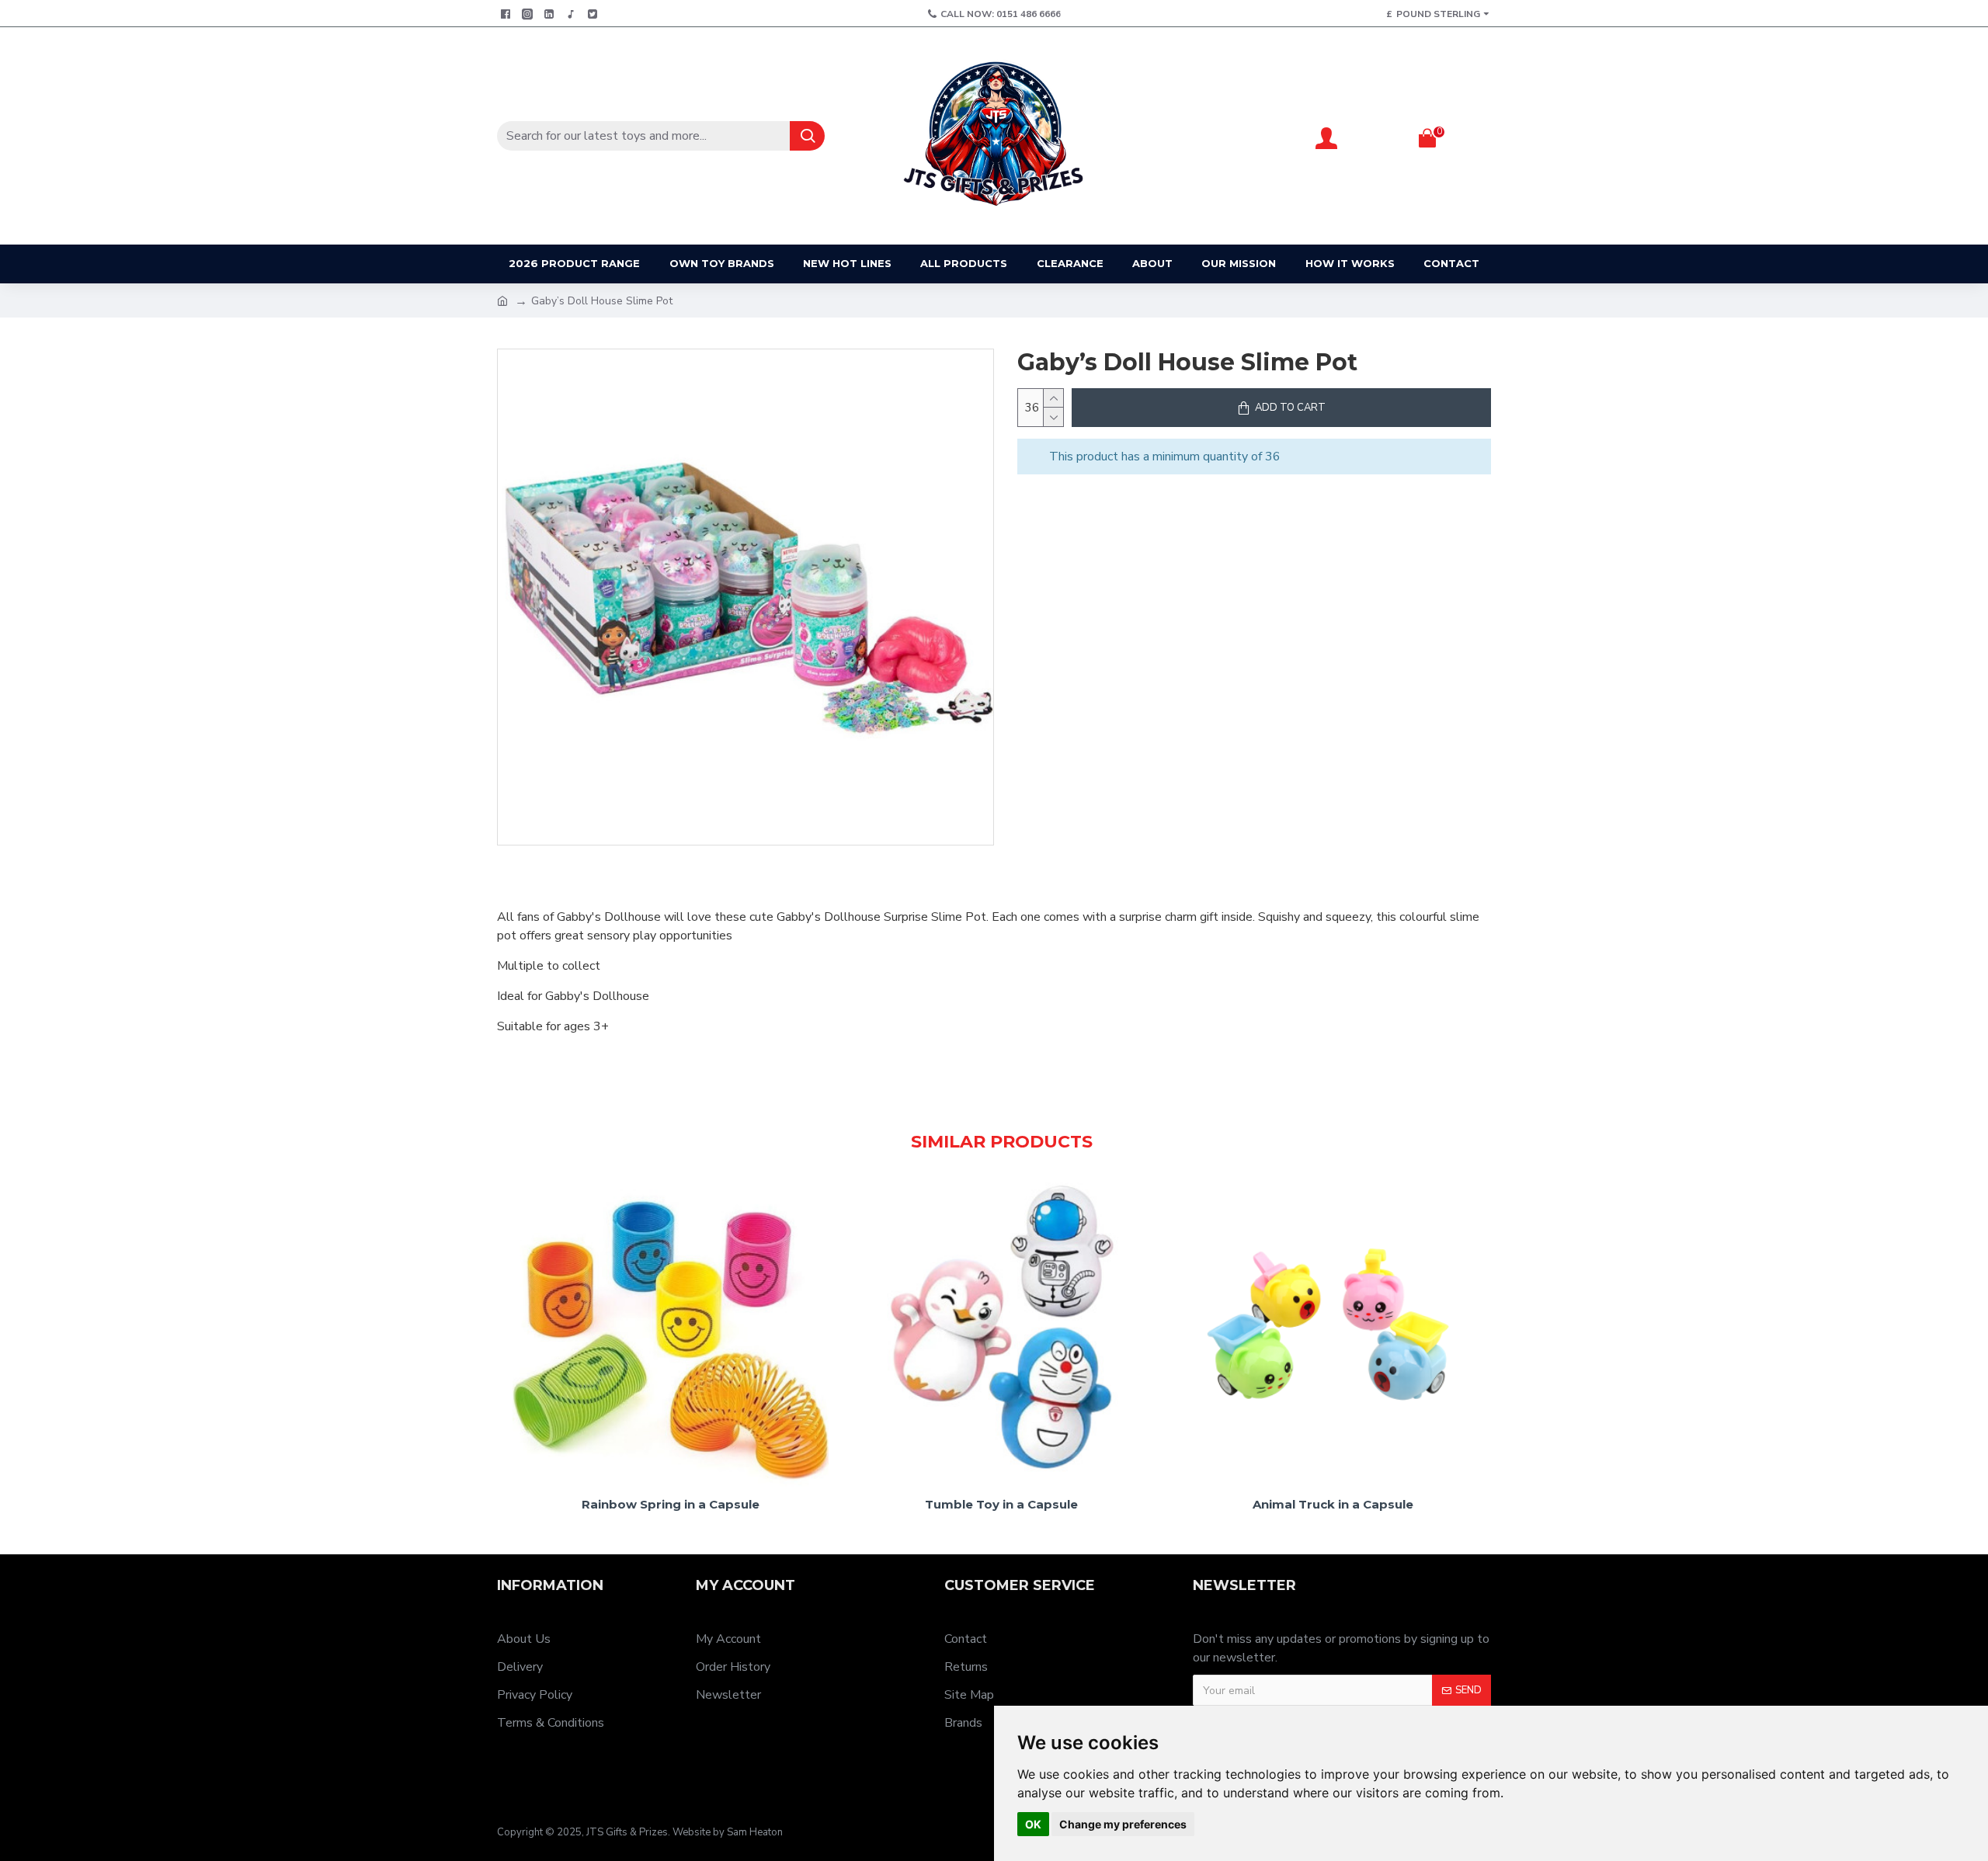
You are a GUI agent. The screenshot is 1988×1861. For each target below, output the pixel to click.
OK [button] (1033, 1824)
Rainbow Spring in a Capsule (671, 1504)
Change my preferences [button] (1123, 1824)
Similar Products (1002, 1142)
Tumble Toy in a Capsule (1001, 1504)
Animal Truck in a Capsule (1333, 1504)
